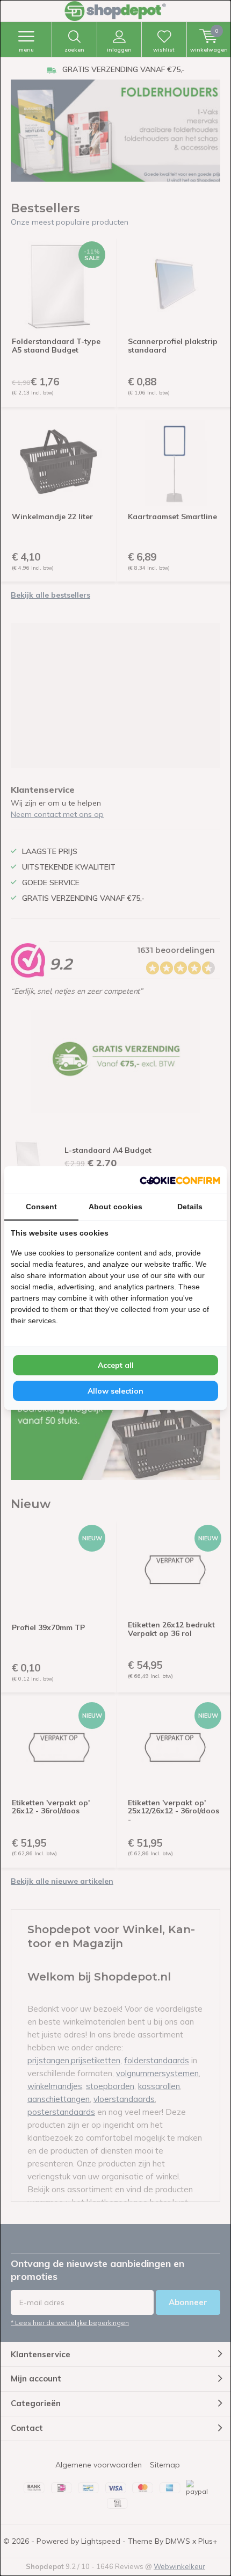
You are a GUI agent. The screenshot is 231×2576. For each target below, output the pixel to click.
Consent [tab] (41, 1207)
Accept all (116, 1365)
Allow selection (115, 1391)
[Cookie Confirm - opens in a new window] (180, 1180)
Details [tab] (190, 1207)
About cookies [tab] (115, 1207)
